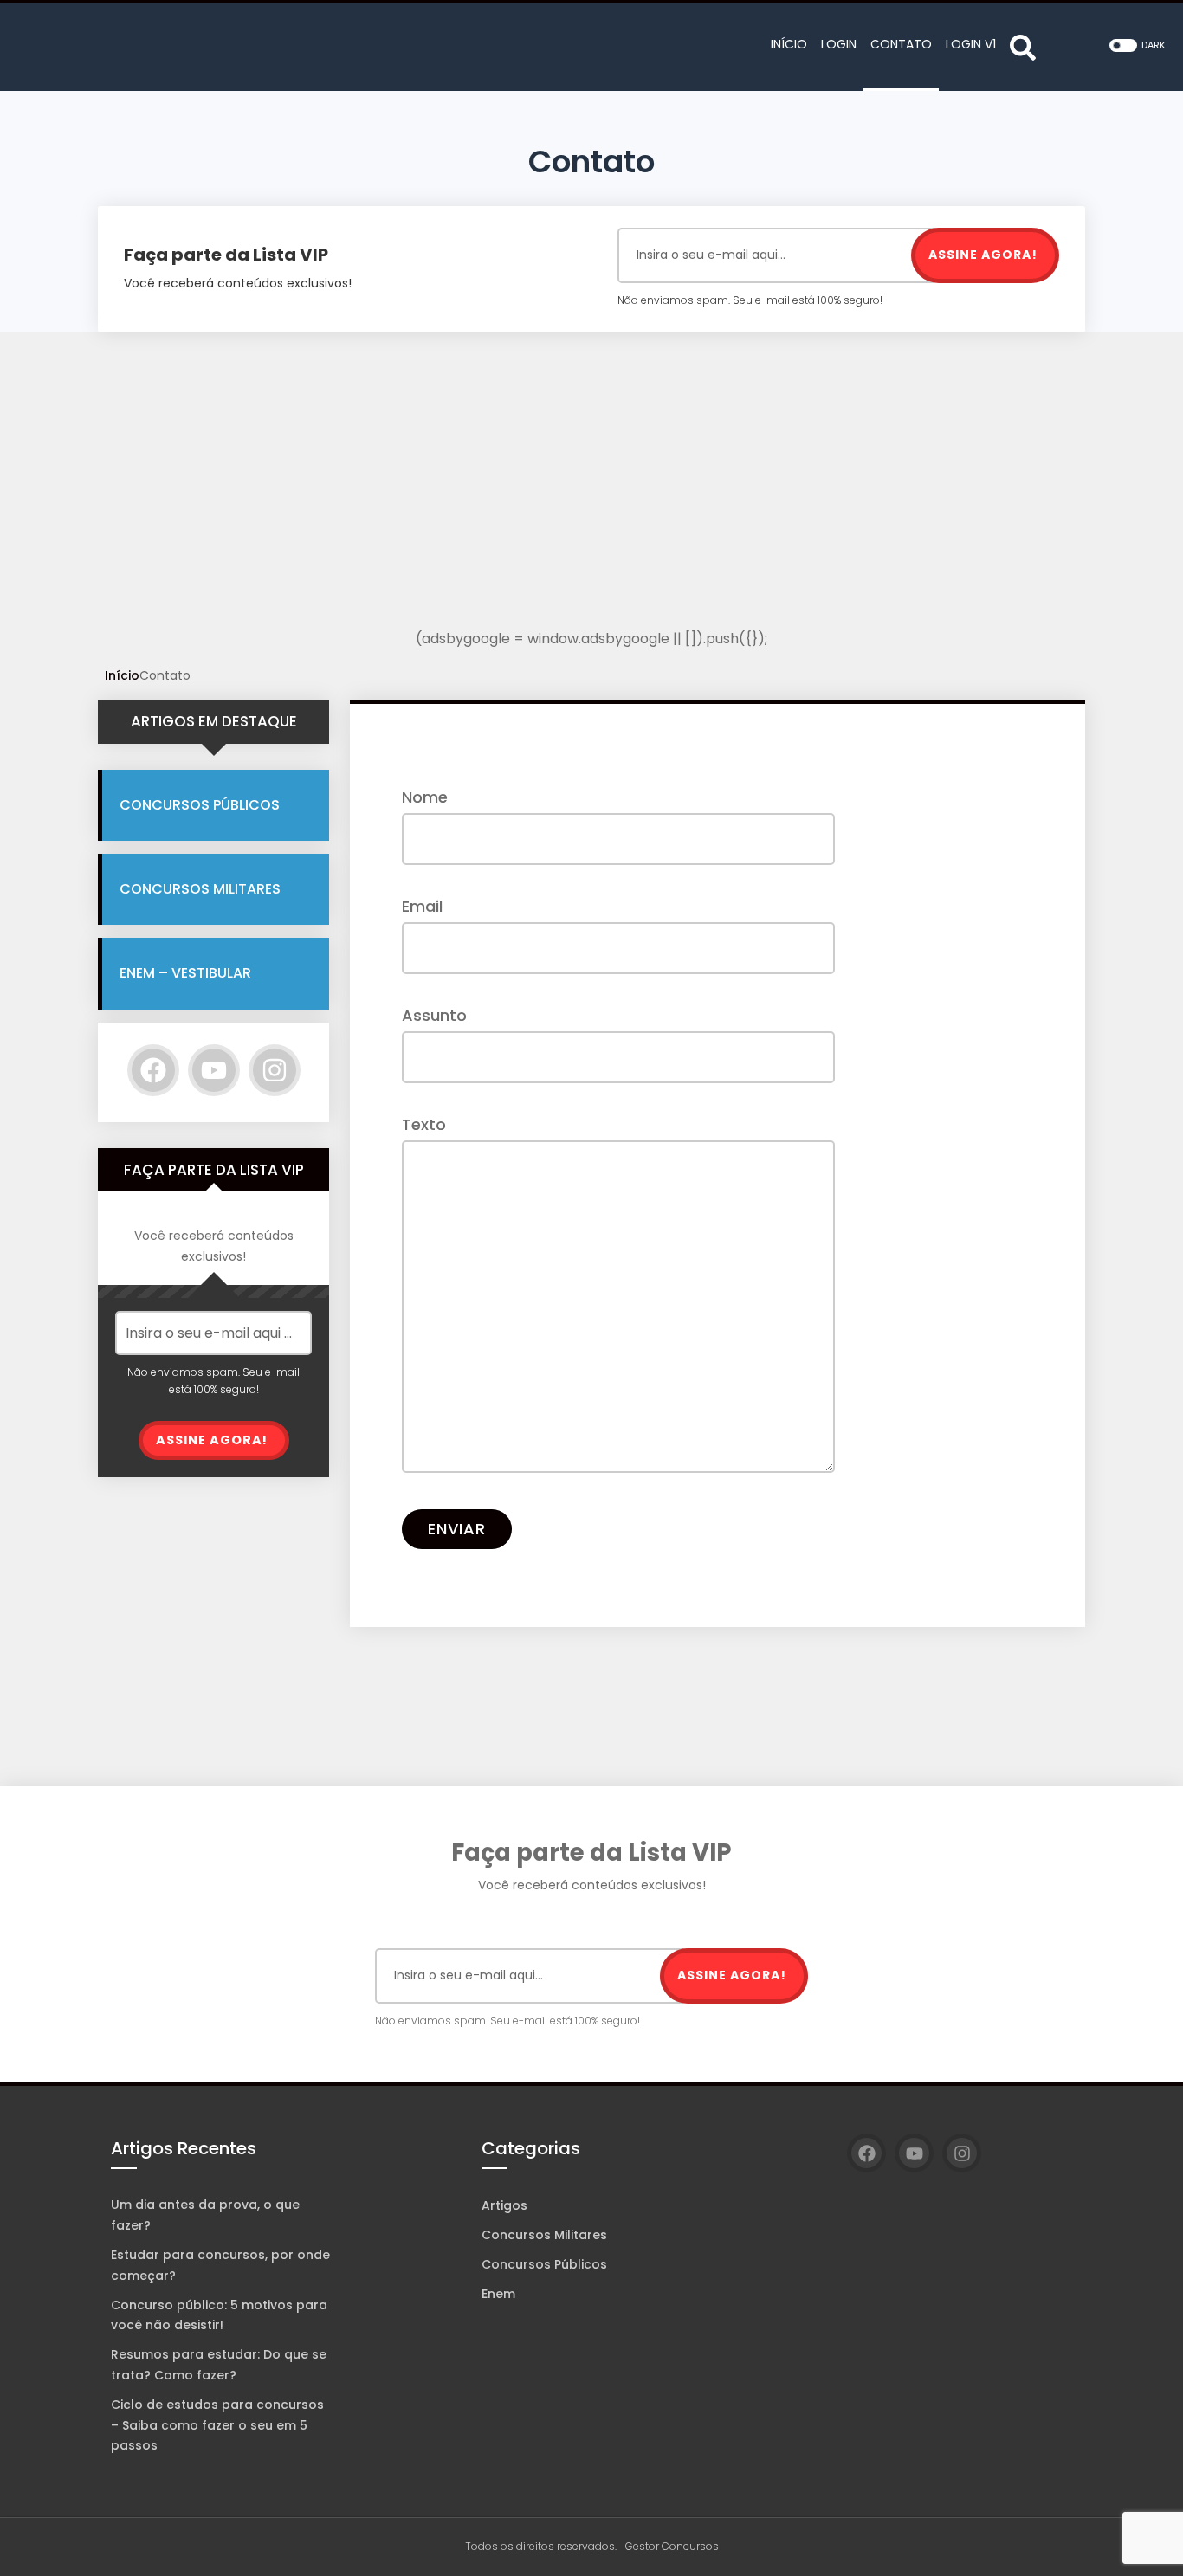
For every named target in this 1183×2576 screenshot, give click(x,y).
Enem (498, 2294)
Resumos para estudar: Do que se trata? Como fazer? (219, 2365)
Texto (424, 1124)
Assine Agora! (983, 255)
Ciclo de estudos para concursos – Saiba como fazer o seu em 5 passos (217, 2425)
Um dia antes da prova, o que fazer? (205, 2215)
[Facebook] (153, 1070)
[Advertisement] (591, 506)
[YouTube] (214, 1070)
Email (422, 906)
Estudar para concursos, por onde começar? (220, 2265)
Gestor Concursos (672, 2546)
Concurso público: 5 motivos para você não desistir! (219, 2315)
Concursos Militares (200, 889)
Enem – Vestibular (185, 973)
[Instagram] (275, 1070)
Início (122, 675)
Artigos (504, 2205)
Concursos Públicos (200, 805)
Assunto (434, 1015)
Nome (425, 797)
